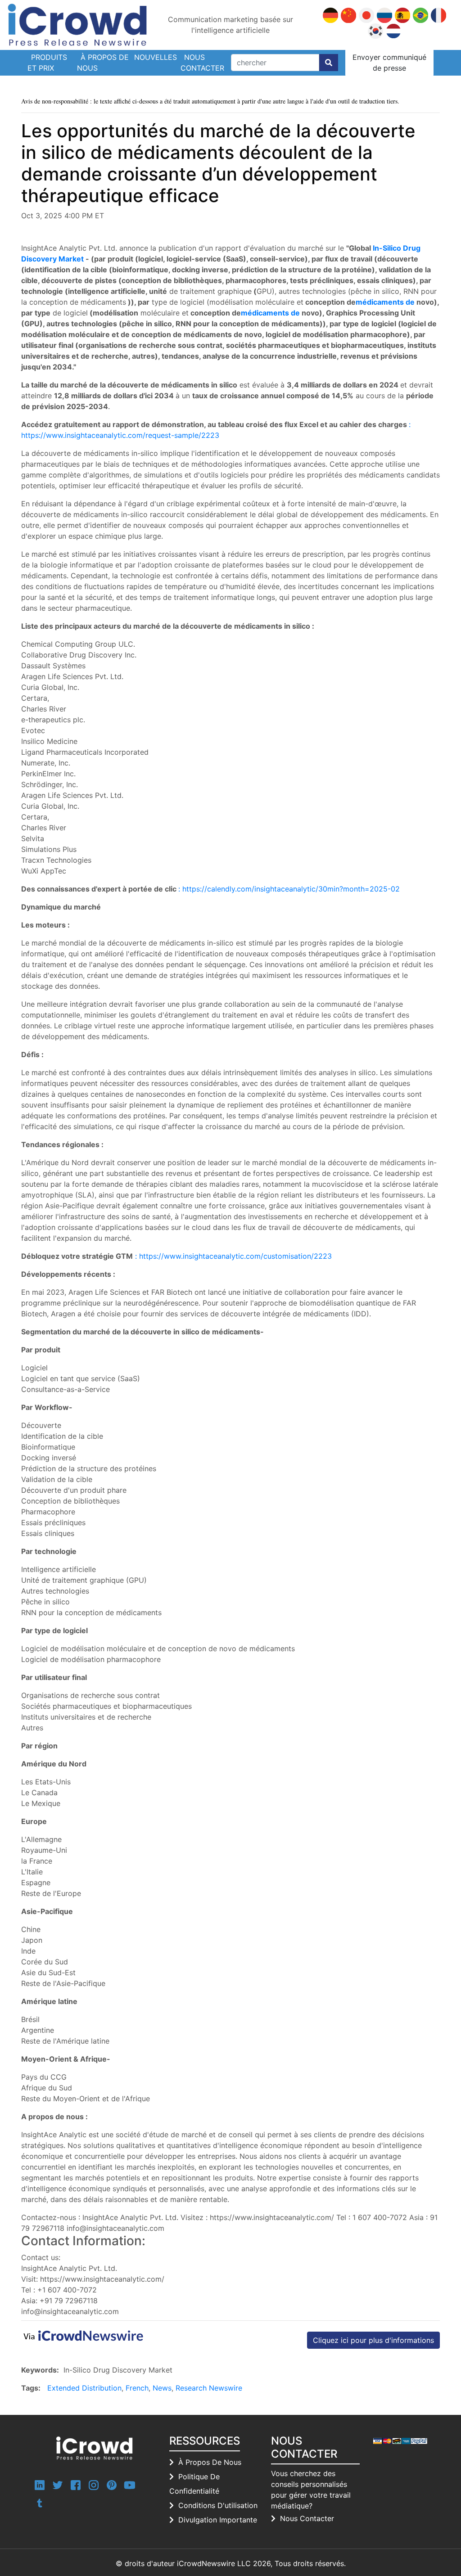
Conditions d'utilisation (218, 2505)
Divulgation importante (218, 2520)
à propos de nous (210, 2462)
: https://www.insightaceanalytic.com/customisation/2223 (233, 1256)
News (162, 2388)
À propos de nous (103, 63)
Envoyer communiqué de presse (389, 63)
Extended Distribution (84, 2388)
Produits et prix (47, 63)
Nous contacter (202, 63)
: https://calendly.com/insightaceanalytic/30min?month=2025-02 (289, 889)
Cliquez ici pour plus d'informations (373, 2340)
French (137, 2388)
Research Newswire (209, 2388)
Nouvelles (156, 57)
